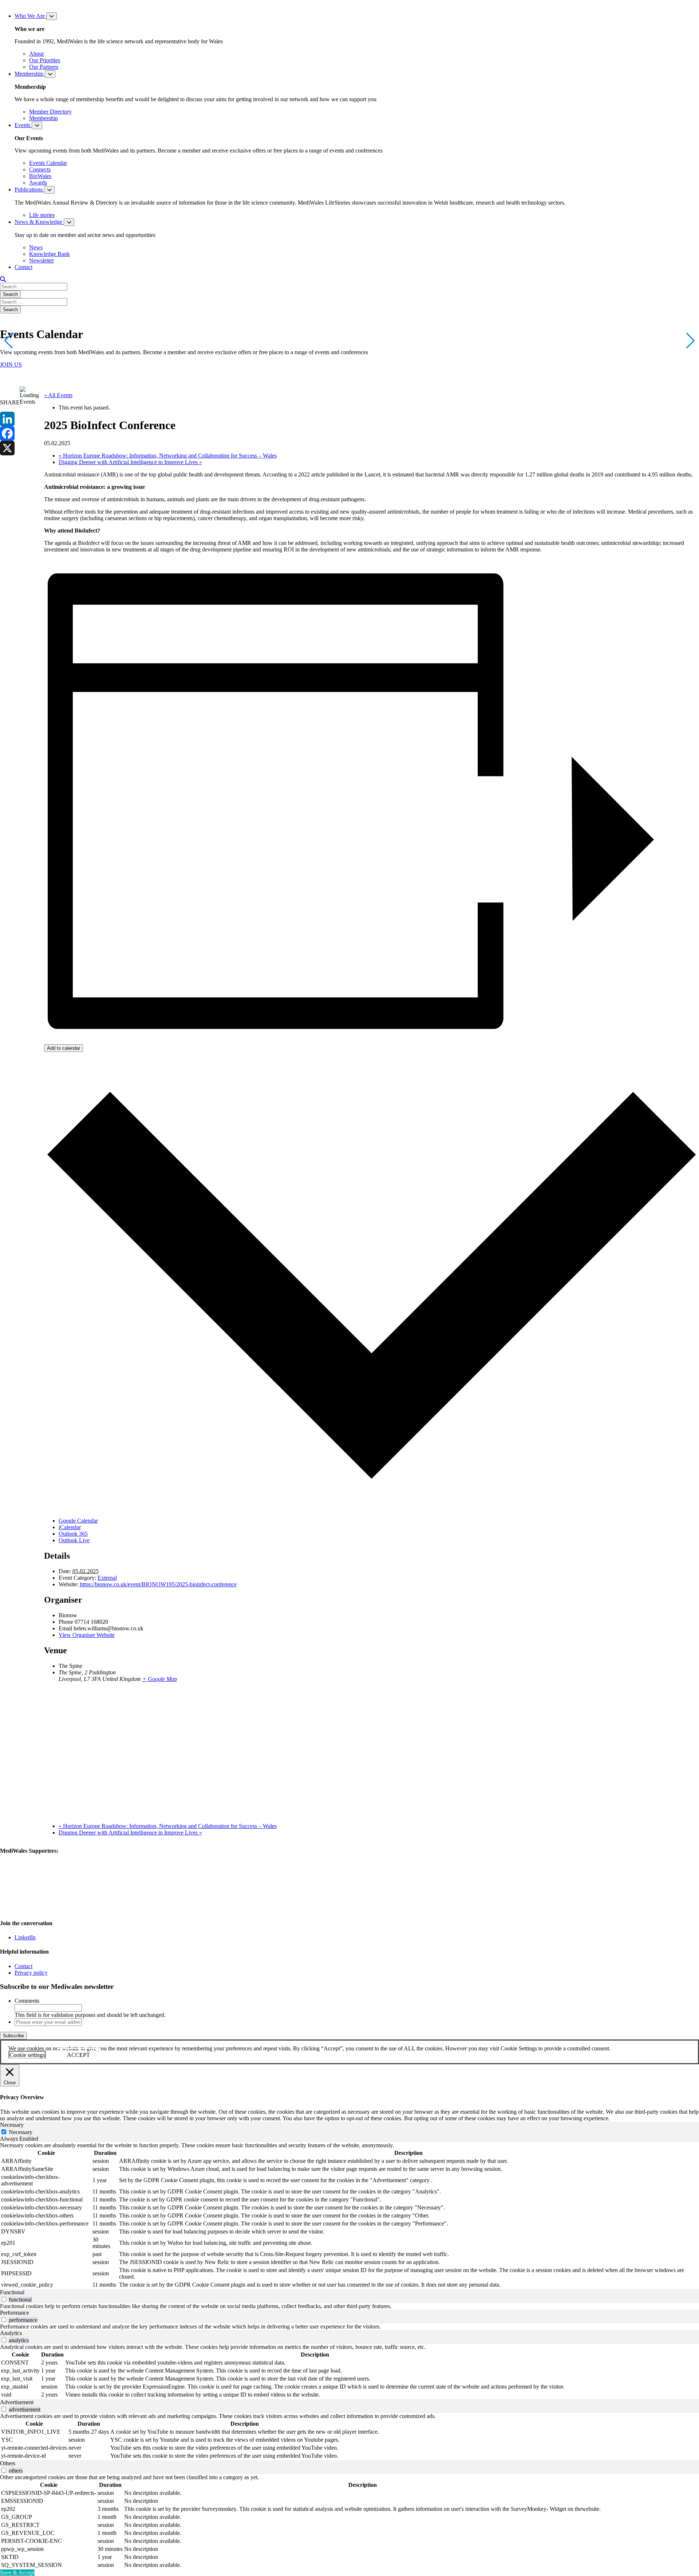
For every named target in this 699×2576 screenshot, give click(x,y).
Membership (30, 74)
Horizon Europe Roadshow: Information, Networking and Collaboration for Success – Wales (168, 456)
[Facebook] (10, 434)
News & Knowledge (39, 222)
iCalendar (70, 1527)
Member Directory (50, 112)
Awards (38, 183)
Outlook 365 (73, 1534)
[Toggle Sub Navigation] (52, 16)
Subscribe (13, 2036)
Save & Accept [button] (17, 2573)
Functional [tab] (12, 2292)
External (107, 1578)
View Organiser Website (87, 1635)
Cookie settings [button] (27, 2055)
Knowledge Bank (50, 254)
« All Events (58, 395)
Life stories (42, 215)
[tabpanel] (349, 2216)
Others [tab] (8, 2463)
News (36, 247)
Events (23, 125)
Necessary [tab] (12, 2125)
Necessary (21, 2132)
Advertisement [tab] (17, 2402)
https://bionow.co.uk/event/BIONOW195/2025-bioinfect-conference (158, 1584)
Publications (29, 189)
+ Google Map (160, 1679)
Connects (40, 169)
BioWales (40, 176)
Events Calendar (48, 163)
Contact (23, 267)
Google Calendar (78, 1521)
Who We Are (30, 16)
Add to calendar (64, 1048)
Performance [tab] (15, 2313)
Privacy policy (31, 1973)
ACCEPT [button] (78, 2055)
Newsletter (42, 260)
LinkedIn (25, 1937)
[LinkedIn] (10, 419)
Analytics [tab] (11, 2333)
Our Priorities (45, 60)
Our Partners (44, 67)
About (36, 54)
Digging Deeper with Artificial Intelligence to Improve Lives (130, 462)
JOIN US (11, 365)
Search (10, 294)
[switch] (4, 2299)
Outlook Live (74, 1540)
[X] (10, 448)
